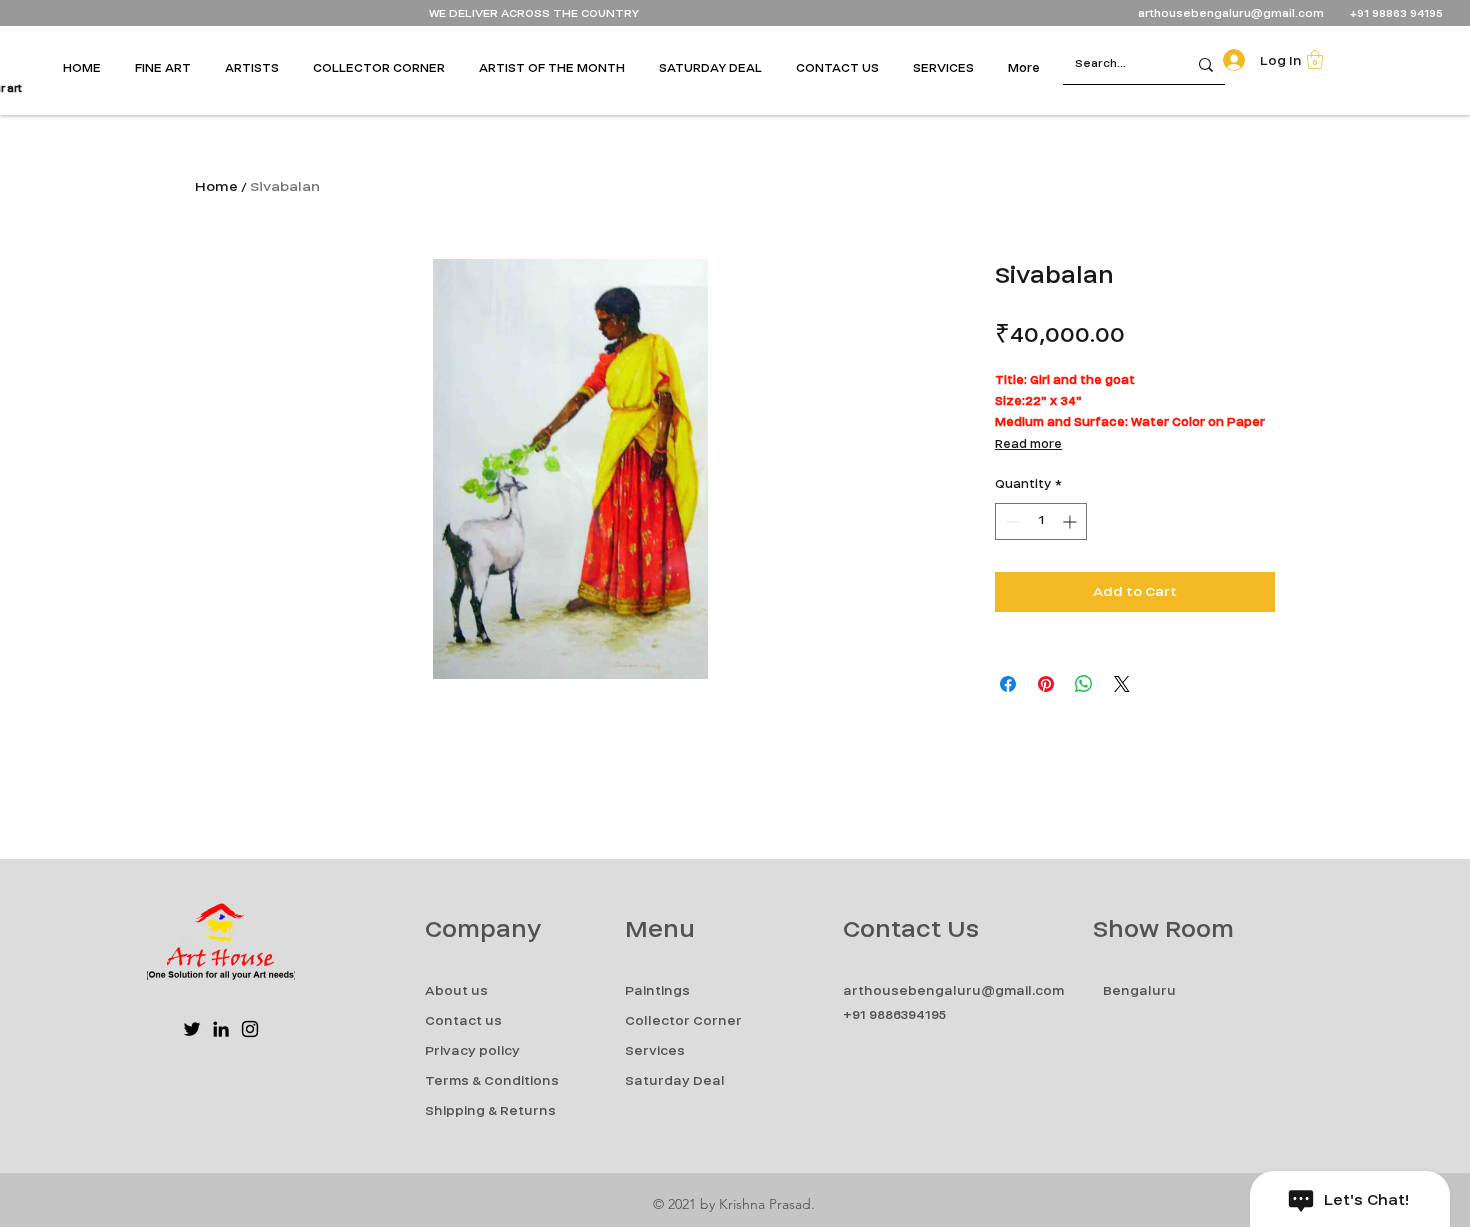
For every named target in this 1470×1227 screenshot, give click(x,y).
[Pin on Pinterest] (1046, 684)
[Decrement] (1010, 521)
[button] (170, 68)
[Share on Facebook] (1008, 684)
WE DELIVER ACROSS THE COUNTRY (534, 13)
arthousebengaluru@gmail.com (1231, 13)
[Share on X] (1122, 684)
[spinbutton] (1041, 521)
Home (216, 186)
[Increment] (1071, 521)
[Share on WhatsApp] (1084, 684)
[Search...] (1206, 64)
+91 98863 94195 (1398, 13)
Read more (1028, 444)
